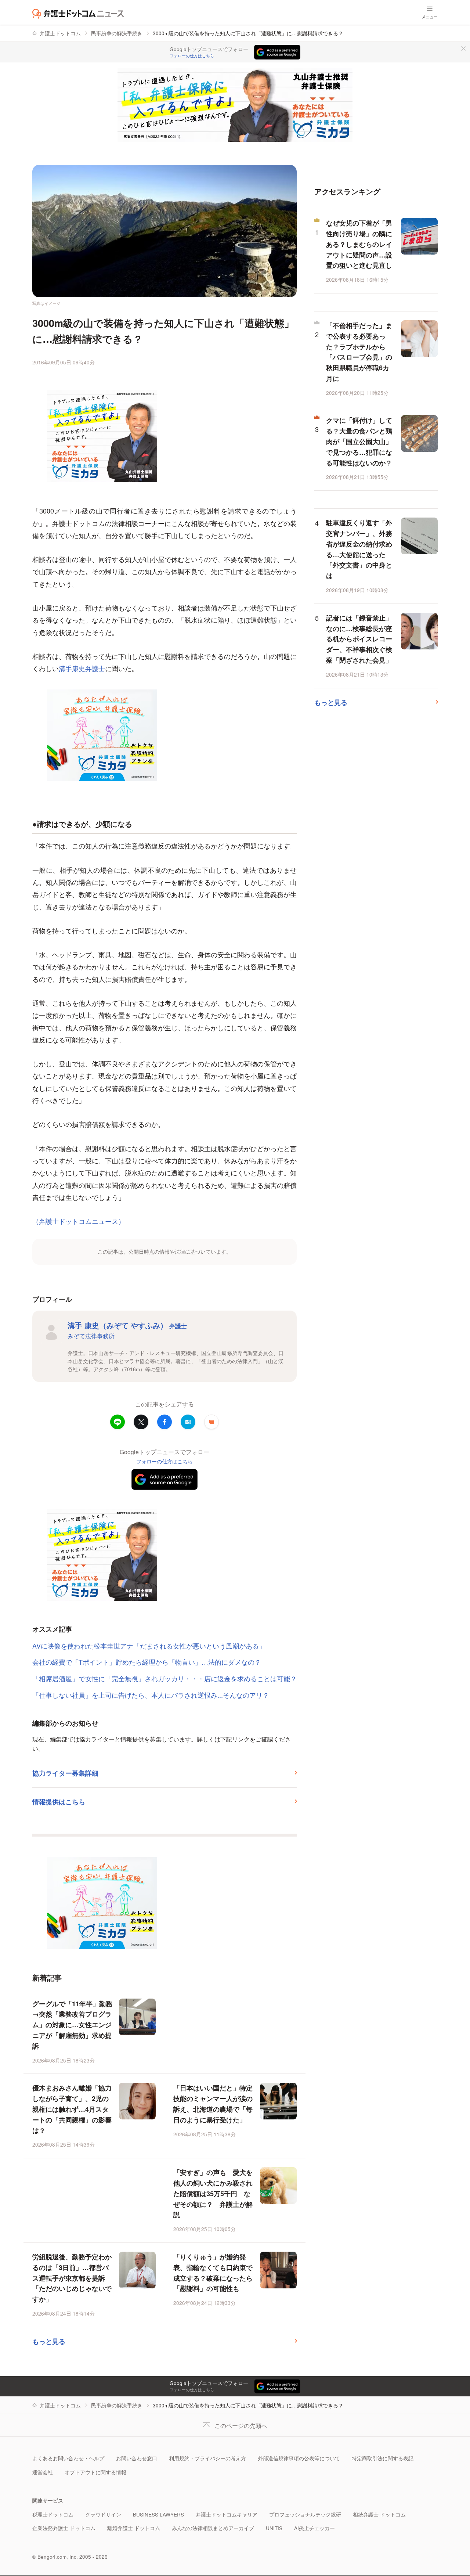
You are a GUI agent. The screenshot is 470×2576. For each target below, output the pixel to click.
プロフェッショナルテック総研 (305, 2514)
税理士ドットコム (53, 2514)
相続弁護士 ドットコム (379, 2514)
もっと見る (49, 2341)
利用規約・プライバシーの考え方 (207, 2458)
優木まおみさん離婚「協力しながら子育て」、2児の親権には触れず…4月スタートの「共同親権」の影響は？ (72, 2109)
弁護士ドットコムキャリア (227, 2514)
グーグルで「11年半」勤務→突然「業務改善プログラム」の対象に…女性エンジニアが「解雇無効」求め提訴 (72, 2025)
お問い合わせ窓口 (137, 2458)
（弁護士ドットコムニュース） (79, 1221)
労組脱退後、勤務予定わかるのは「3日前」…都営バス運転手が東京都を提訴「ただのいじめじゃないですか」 (72, 2278)
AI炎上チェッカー (314, 2528)
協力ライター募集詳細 (65, 1773)
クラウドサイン (103, 2514)
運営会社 (43, 2472)
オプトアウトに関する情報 (95, 2472)
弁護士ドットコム (60, 33)
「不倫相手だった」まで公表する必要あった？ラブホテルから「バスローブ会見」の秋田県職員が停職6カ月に (359, 352)
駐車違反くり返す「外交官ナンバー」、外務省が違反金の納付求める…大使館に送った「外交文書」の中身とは (359, 549)
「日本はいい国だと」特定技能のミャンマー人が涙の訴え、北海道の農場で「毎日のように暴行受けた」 (213, 2104)
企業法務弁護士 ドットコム (64, 2528)
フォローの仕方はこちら (192, 56)
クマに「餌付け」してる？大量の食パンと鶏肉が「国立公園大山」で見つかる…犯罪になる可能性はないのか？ (359, 441)
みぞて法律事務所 (91, 1336)
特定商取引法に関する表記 (383, 2458)
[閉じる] (463, 48)
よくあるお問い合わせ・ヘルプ (68, 2458)
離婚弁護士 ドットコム (134, 2528)
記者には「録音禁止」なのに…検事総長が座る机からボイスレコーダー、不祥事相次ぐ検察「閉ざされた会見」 (359, 639)
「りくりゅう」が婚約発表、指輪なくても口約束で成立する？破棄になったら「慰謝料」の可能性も (213, 2273)
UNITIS (274, 2528)
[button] (211, 1422)
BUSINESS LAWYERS (158, 2514)
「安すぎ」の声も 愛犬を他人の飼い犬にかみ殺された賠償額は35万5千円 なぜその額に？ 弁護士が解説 (213, 2193)
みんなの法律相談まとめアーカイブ (213, 2528)
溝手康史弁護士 (82, 668)
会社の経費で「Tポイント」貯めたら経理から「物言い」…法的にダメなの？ (147, 1662)
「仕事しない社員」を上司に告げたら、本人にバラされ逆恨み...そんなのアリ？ (151, 1695)
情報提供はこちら (59, 1802)
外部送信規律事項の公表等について (299, 2458)
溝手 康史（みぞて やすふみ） (127, 1325)
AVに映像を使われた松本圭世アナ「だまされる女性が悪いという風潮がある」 (149, 1646)
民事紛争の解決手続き (117, 33)
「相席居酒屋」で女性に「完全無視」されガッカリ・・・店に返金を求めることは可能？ (164, 1678)
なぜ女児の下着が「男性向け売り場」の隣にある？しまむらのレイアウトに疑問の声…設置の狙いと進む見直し (359, 244)
